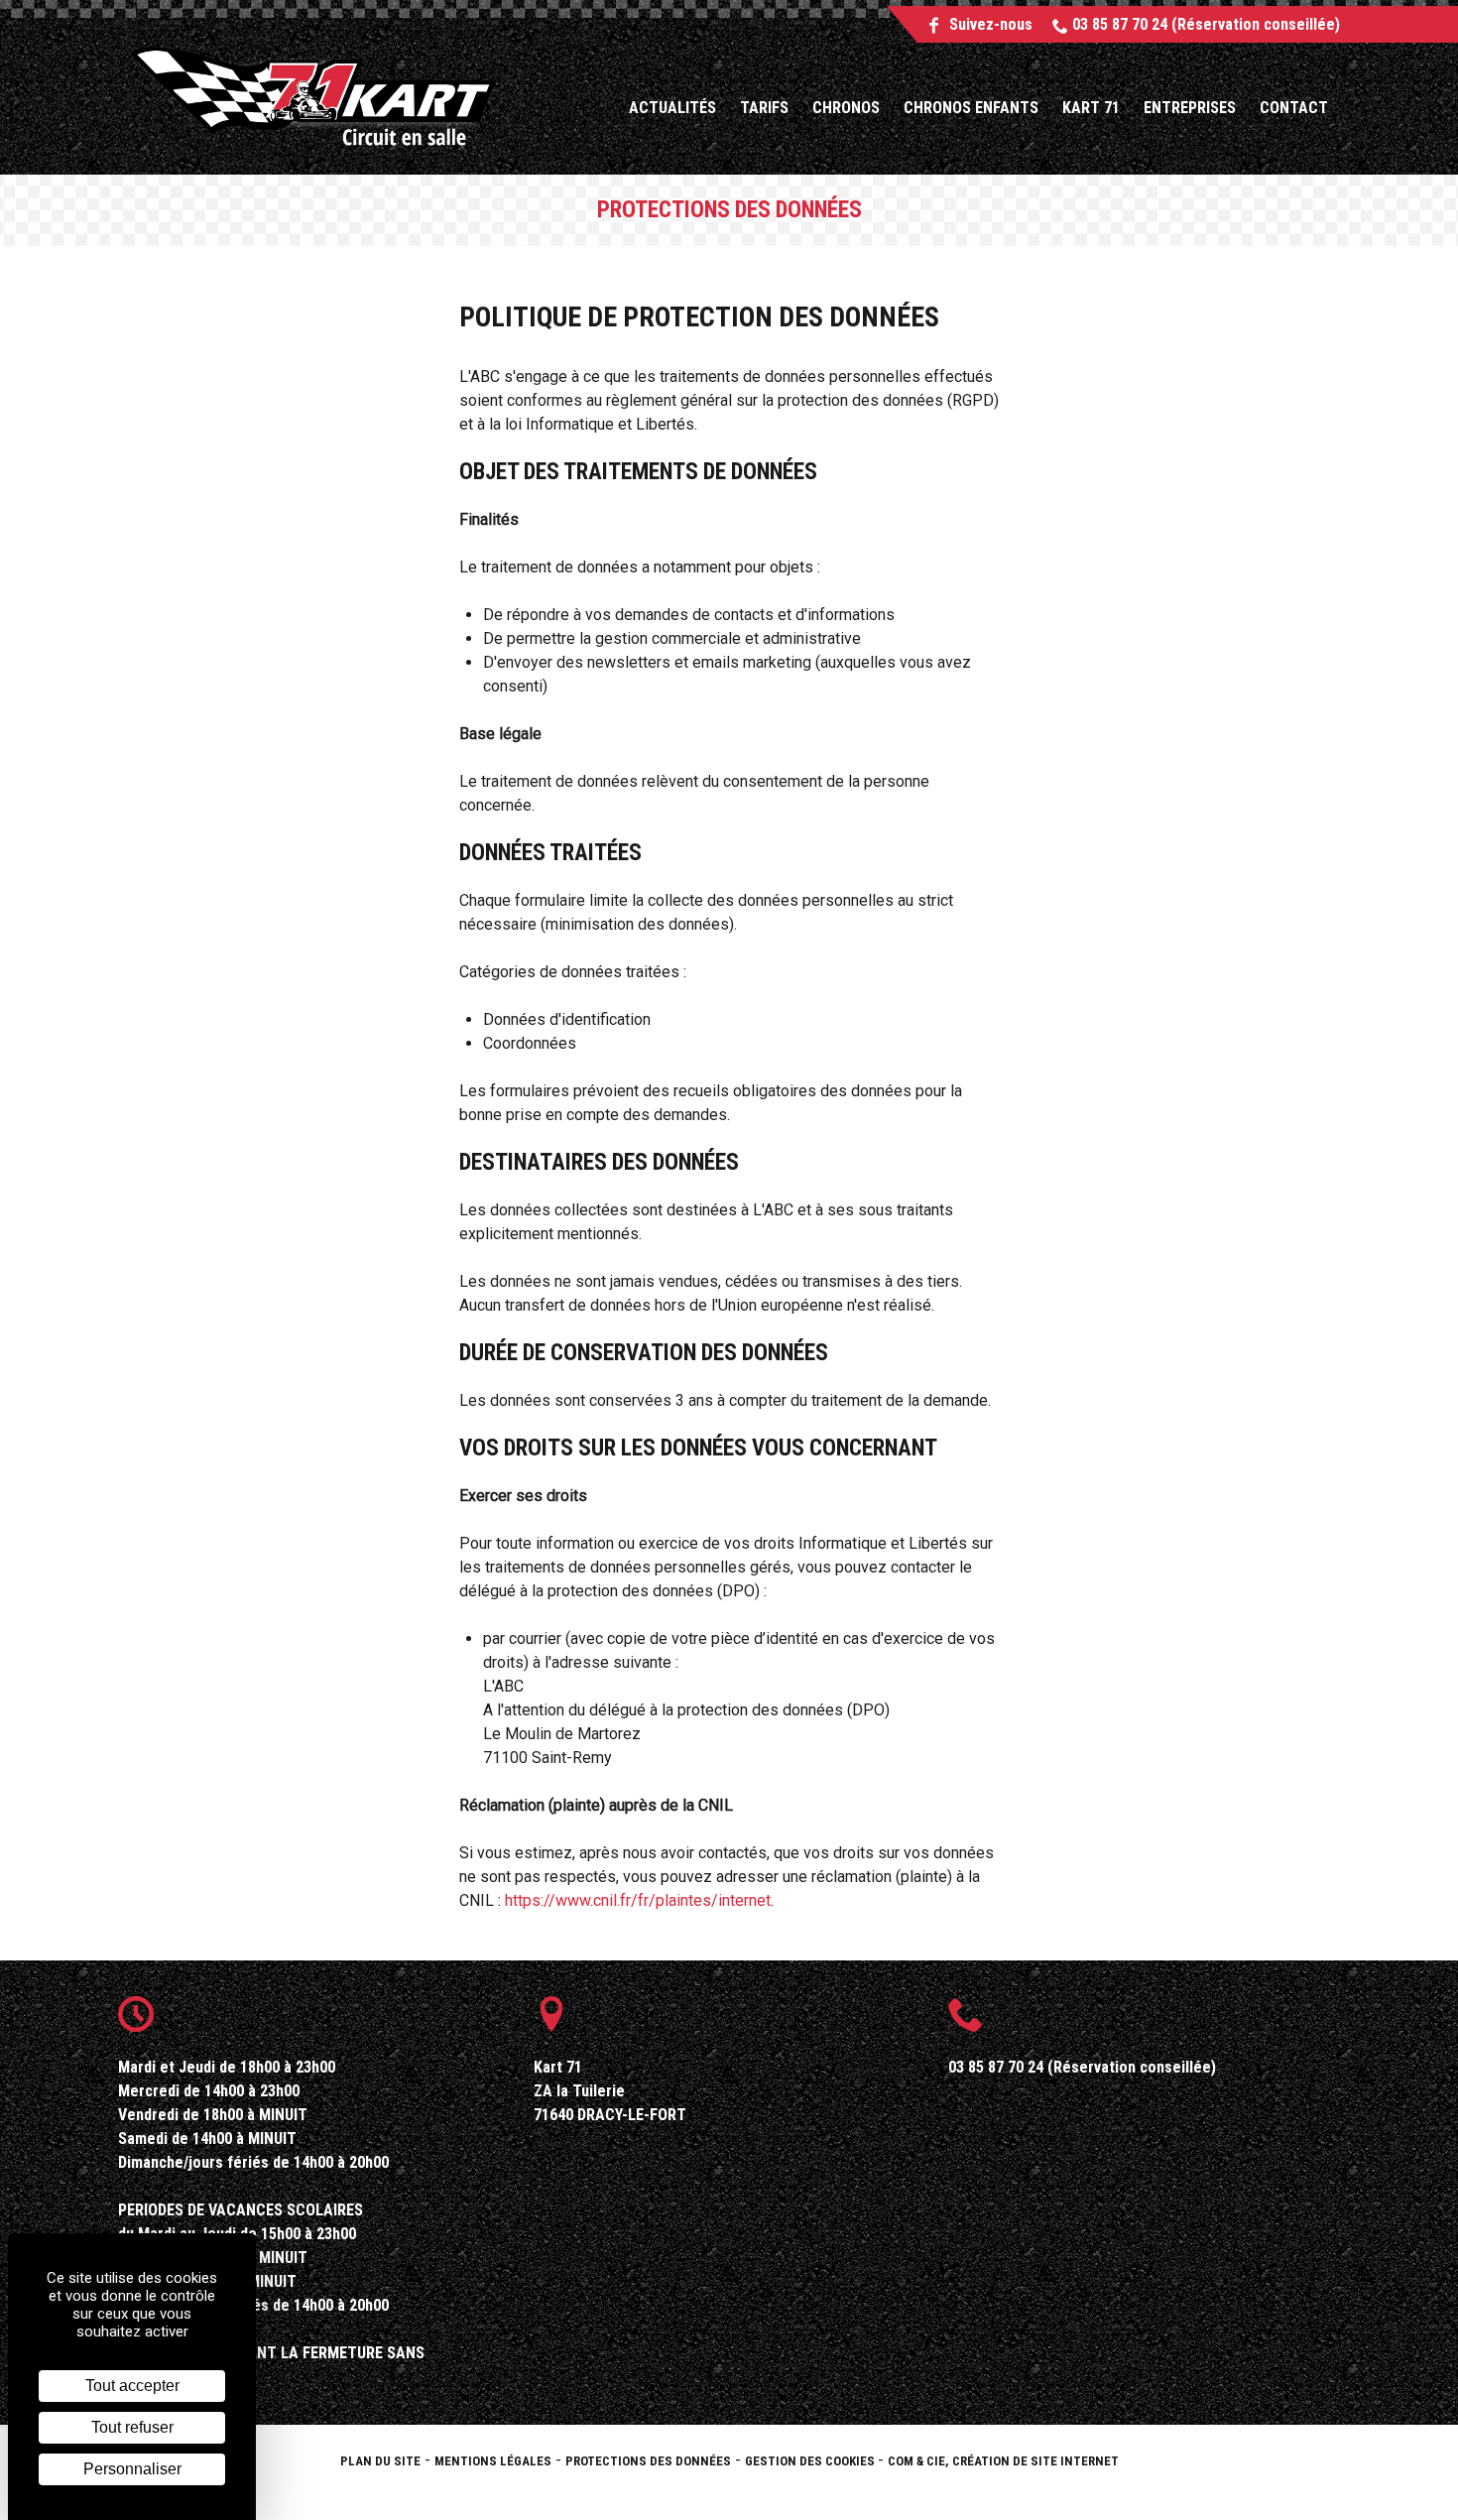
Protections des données (648, 2461)
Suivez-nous (989, 24)
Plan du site (380, 2461)
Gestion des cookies (811, 2461)
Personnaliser (132, 2469)
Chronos (846, 108)
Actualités (672, 108)
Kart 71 (1091, 108)
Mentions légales (493, 2461)
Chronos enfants (971, 108)
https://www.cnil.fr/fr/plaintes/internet (638, 1900)
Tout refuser (132, 2427)
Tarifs (764, 108)
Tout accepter (132, 2386)
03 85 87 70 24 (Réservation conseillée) (1204, 24)
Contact (1294, 108)
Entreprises (1190, 108)
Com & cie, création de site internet (1003, 2461)
